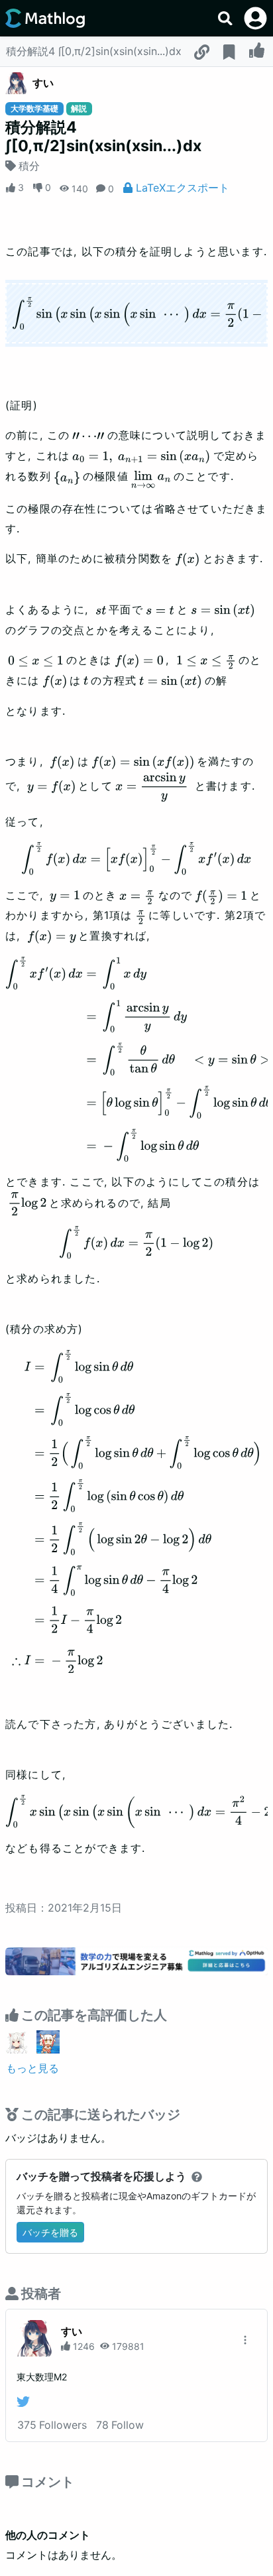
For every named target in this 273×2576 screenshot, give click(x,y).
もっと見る (32, 2068)
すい (43, 83)
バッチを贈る (50, 2232)
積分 (29, 166)
